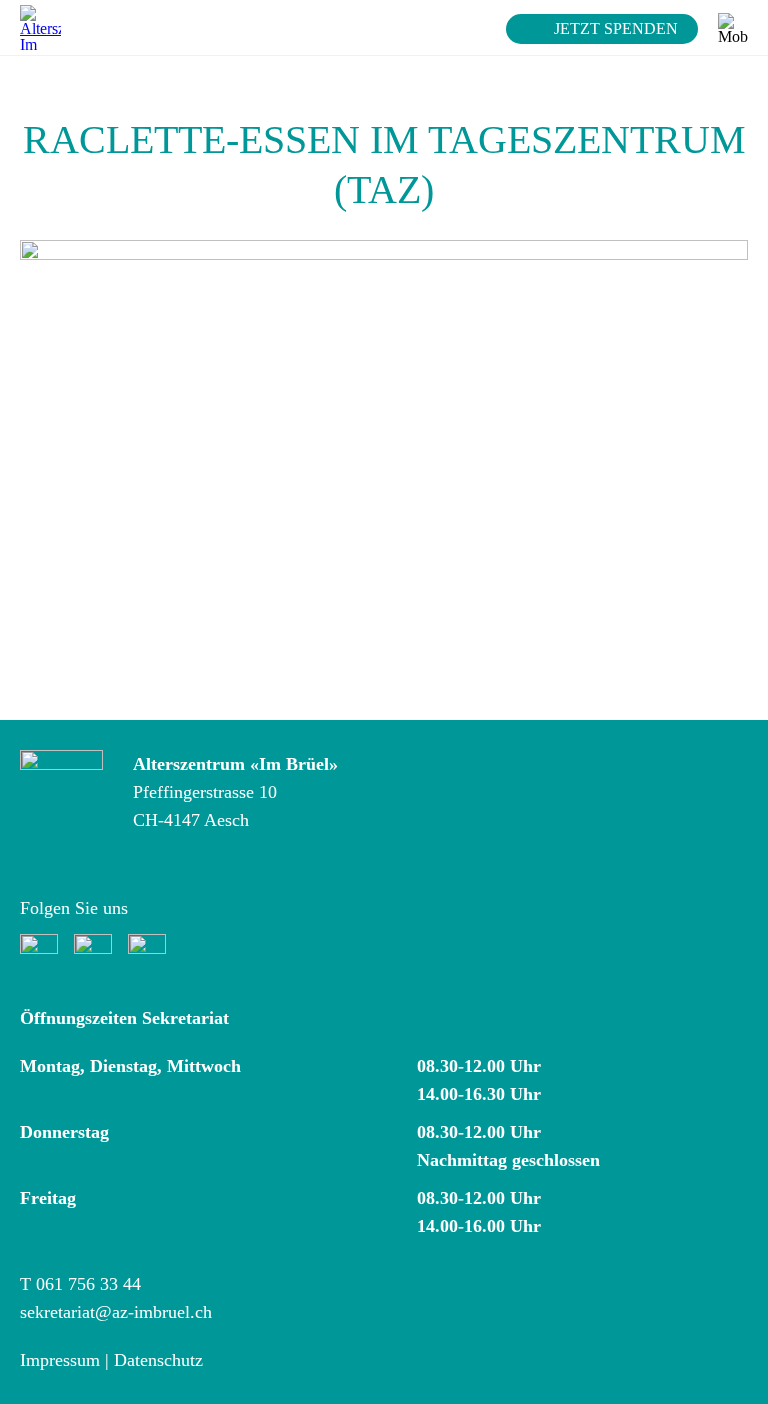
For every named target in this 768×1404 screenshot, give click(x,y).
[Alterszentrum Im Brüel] (40, 27)
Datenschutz (158, 1360)
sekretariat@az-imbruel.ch (116, 1312)
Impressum (60, 1360)
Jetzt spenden (616, 28)
